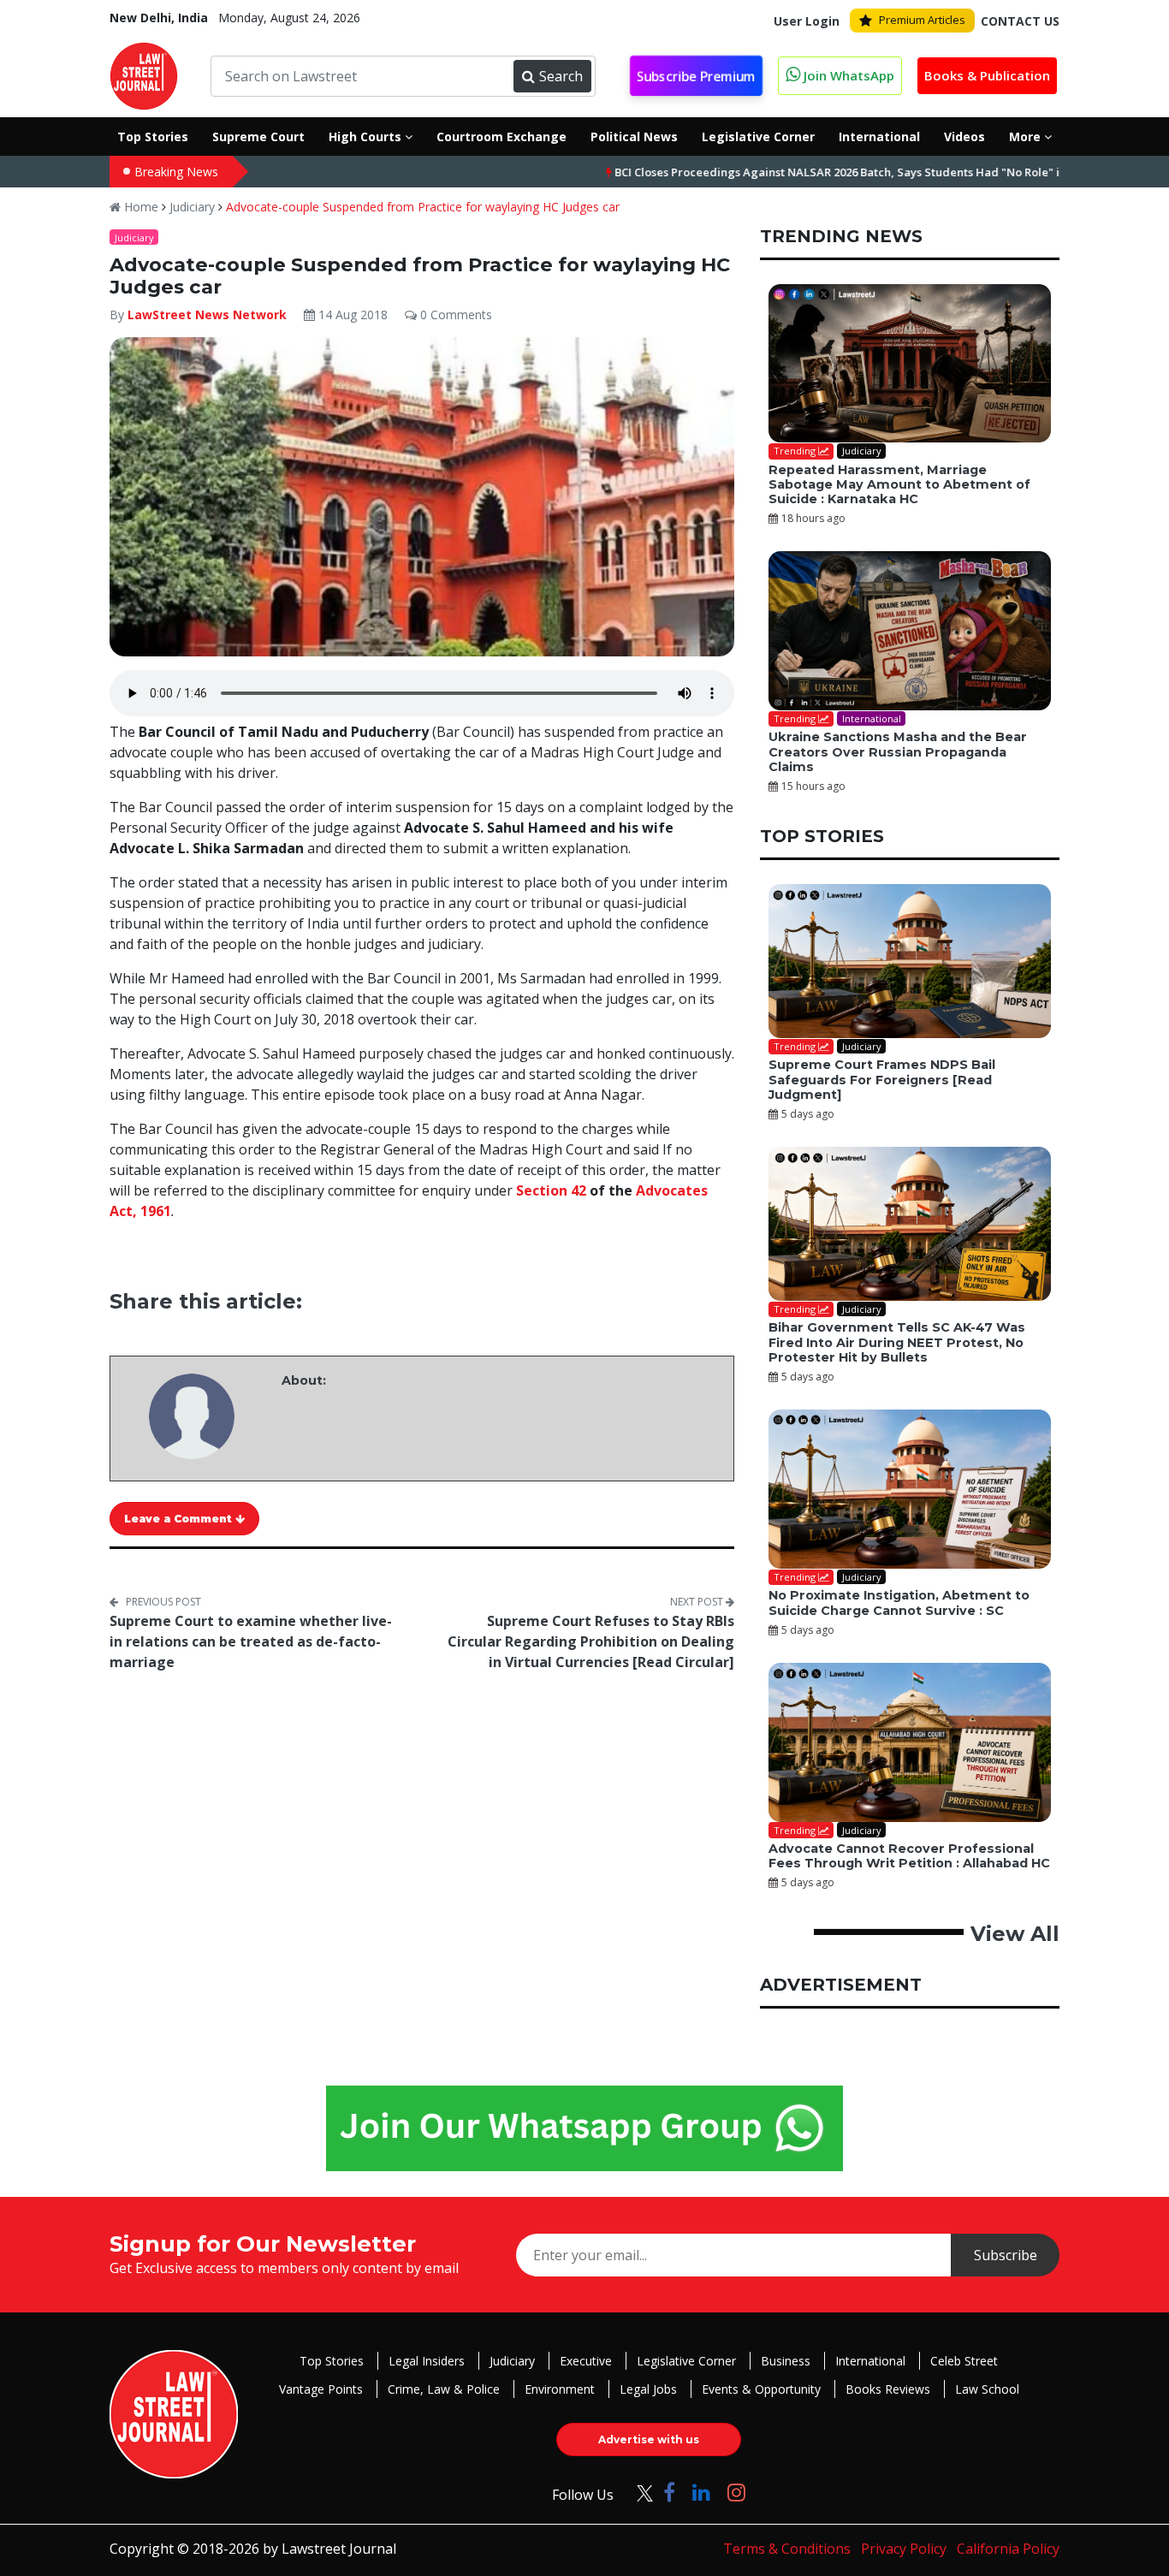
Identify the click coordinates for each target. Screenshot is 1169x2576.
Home (139, 207)
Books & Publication (987, 75)
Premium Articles (922, 20)
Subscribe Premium (696, 76)
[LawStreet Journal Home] (144, 74)
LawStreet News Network (207, 315)
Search (561, 76)
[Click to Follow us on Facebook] (669, 2492)
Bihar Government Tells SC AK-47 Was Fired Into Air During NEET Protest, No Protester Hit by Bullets (897, 1342)
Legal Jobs (648, 2389)
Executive (586, 2361)
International (870, 2361)
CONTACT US (1020, 21)
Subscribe (1006, 2255)
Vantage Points (321, 2389)
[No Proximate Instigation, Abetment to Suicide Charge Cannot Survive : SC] (910, 1489)
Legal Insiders (427, 2361)
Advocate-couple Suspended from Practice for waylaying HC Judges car (423, 207)
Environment (560, 2389)
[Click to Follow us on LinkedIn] (701, 2492)
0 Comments (454, 315)
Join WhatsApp (847, 75)
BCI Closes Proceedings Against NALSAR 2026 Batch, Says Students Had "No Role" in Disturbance (806, 172)
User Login (807, 21)
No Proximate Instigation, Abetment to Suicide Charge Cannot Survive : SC (899, 1603)
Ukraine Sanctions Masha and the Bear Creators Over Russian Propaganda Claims (898, 752)
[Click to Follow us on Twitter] (638, 2492)
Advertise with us (649, 2439)
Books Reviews (888, 2389)
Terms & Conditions (787, 2549)
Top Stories (332, 2361)
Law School (987, 2389)
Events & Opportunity (761, 2389)
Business (786, 2361)
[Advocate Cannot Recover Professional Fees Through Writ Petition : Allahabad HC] (910, 1742)
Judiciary (192, 207)
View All (1015, 1934)
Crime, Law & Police (444, 2389)
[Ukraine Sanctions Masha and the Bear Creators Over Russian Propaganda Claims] (910, 631)
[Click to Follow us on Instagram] (736, 2492)
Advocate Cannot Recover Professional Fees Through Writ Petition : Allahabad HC (909, 1856)
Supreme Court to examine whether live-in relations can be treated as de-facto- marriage (251, 1641)
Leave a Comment (180, 1519)
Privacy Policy (904, 2549)
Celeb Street (964, 2361)
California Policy (1008, 2549)
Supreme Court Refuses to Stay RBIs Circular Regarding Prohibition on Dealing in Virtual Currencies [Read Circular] (591, 1641)
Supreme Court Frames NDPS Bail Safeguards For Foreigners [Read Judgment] (882, 1080)
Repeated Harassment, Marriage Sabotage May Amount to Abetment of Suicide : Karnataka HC (899, 485)
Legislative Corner (686, 2361)
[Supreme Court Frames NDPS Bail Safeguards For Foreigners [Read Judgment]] (910, 961)
